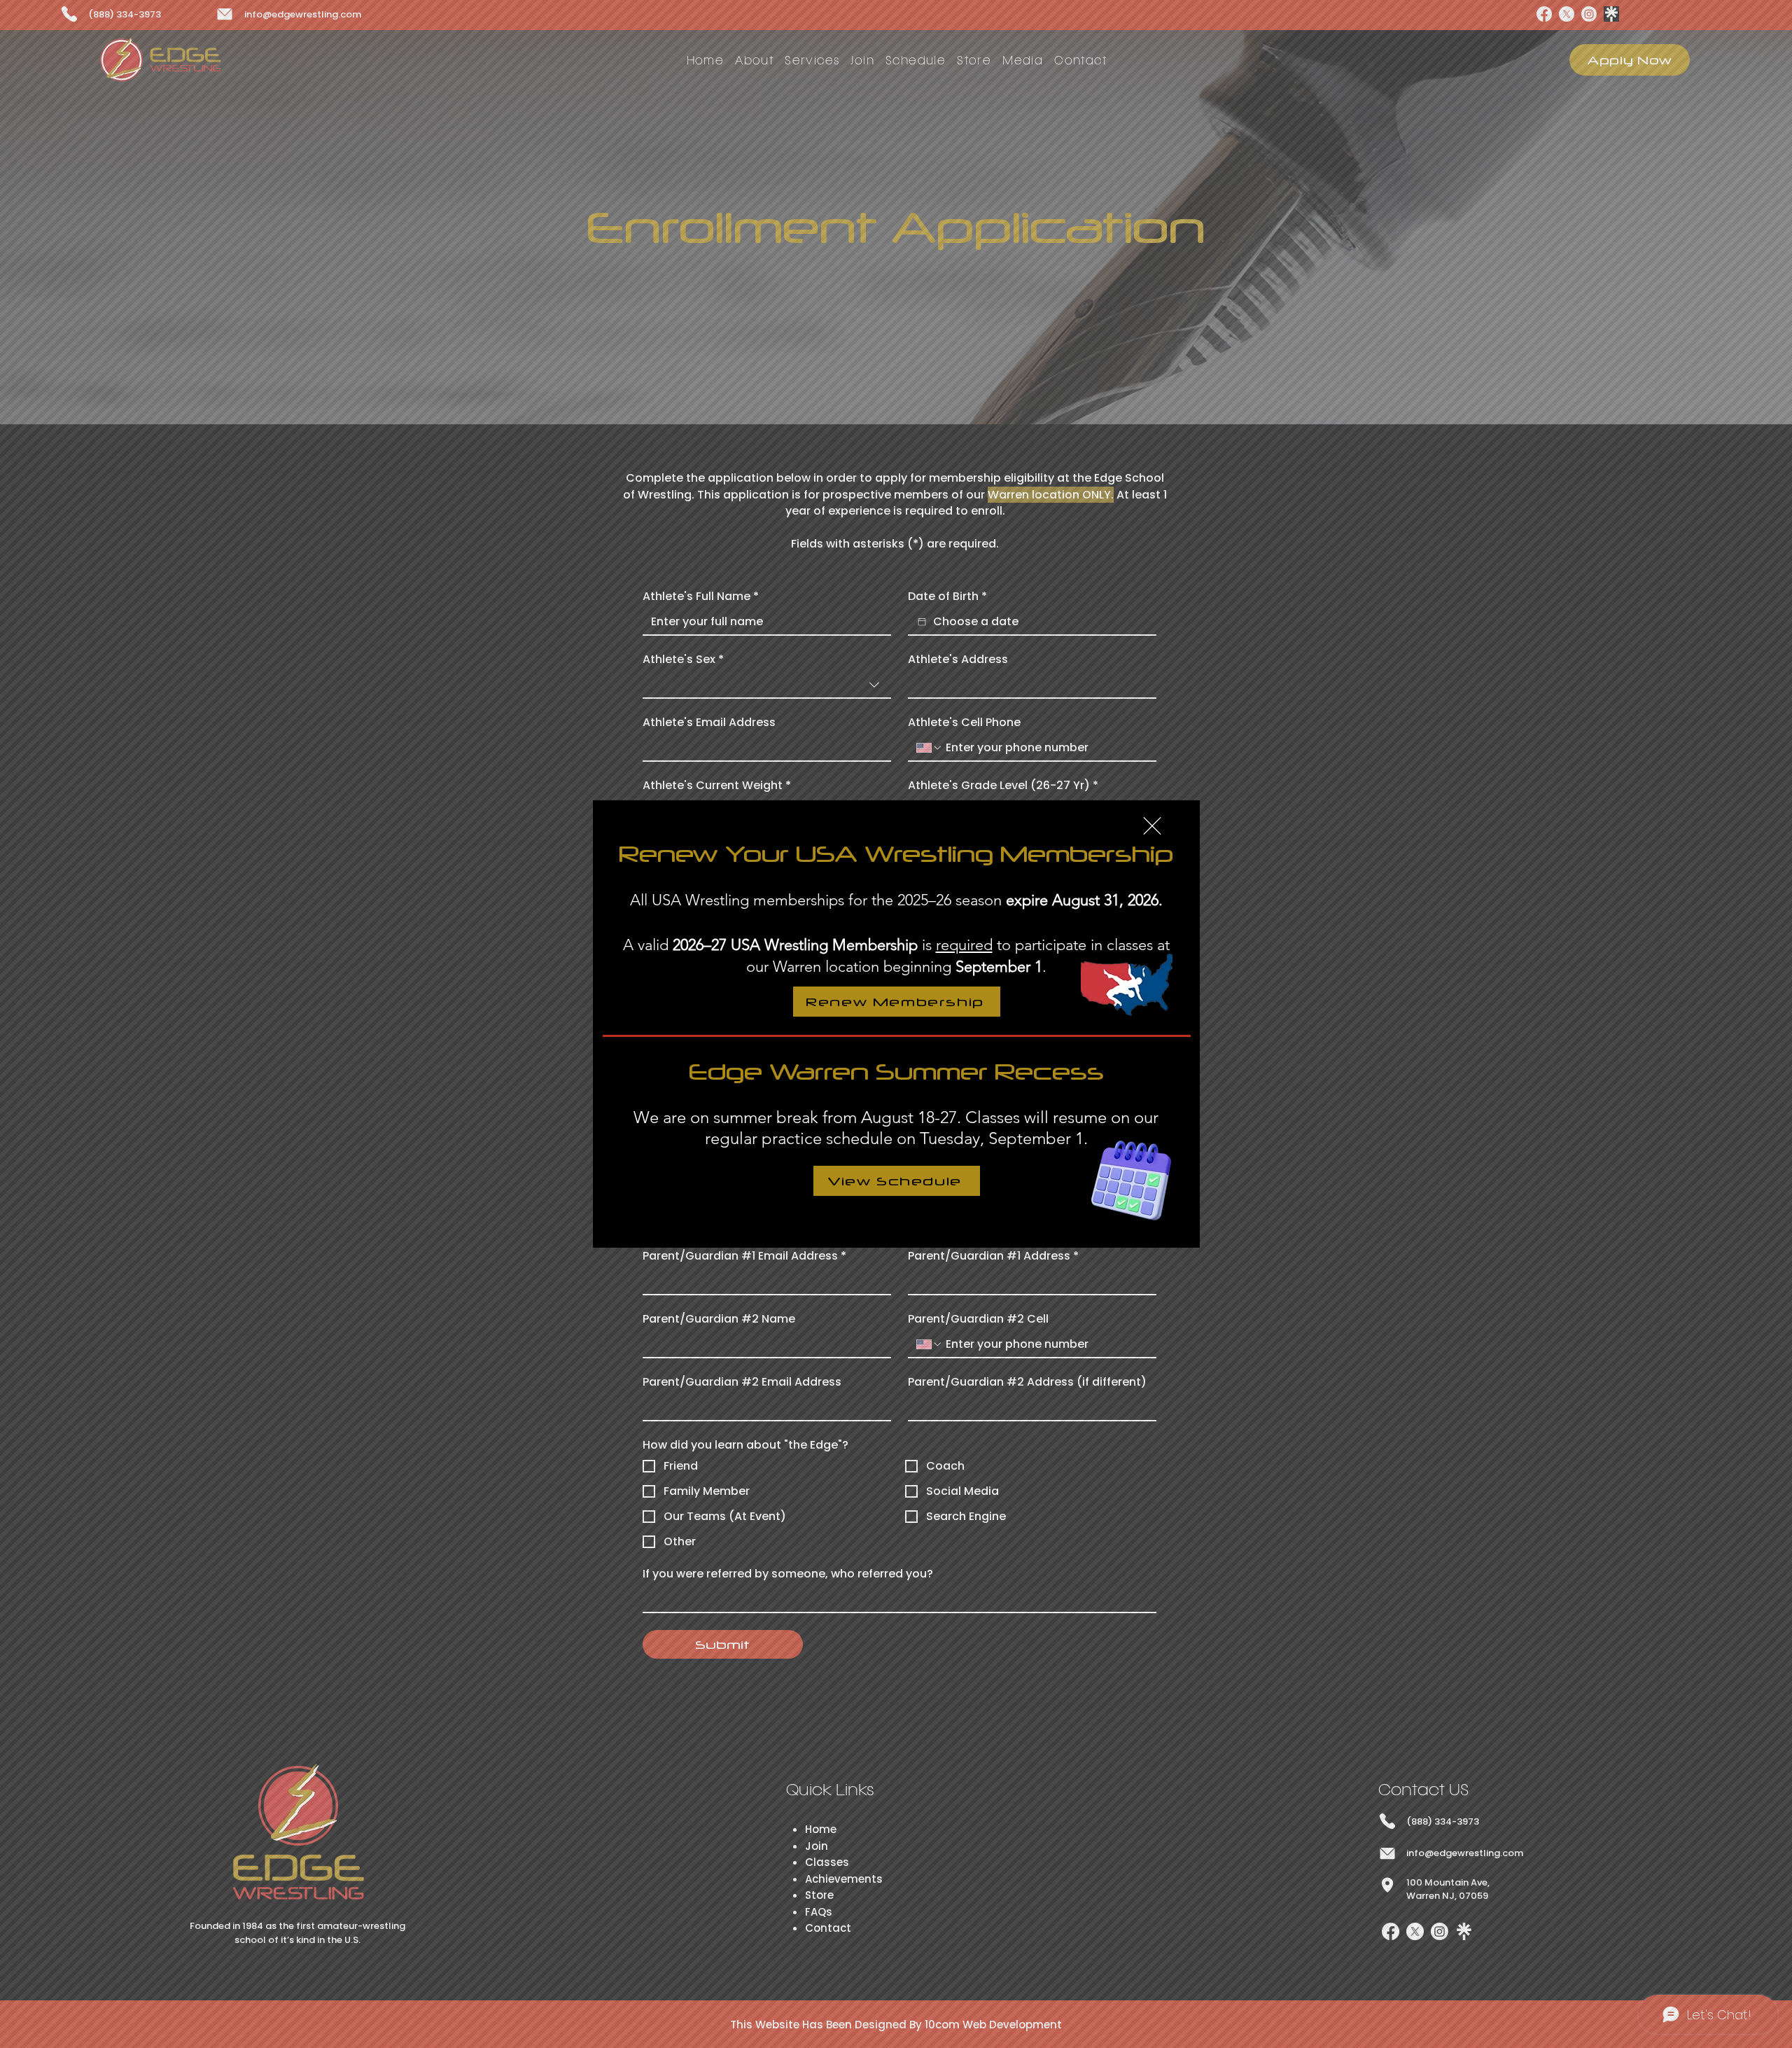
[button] (1152, 826)
